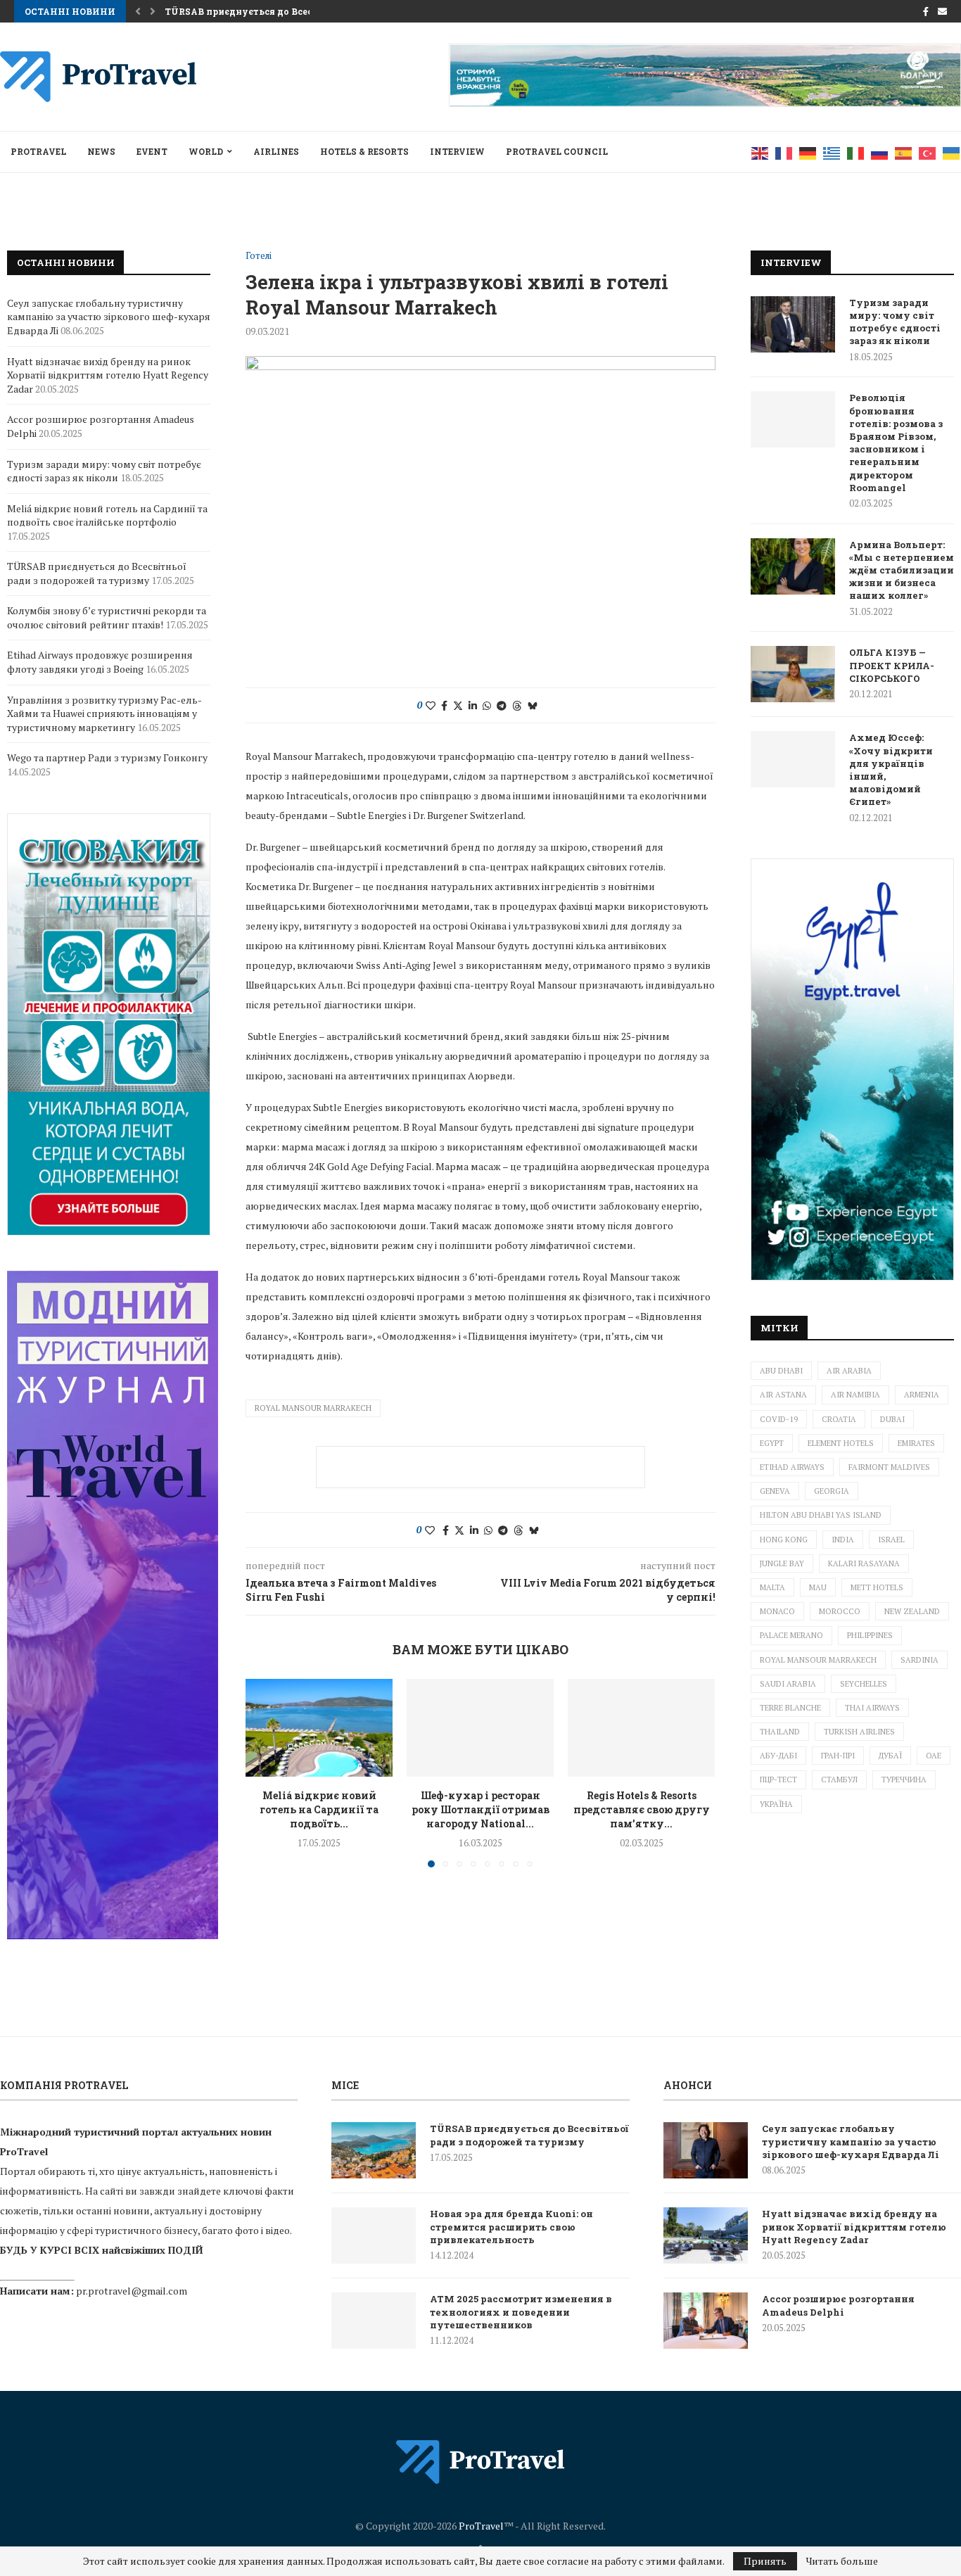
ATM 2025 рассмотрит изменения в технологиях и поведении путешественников (521, 2311)
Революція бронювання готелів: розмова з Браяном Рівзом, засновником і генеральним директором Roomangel (896, 442)
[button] (138, 11)
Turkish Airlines (859, 1732)
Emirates (916, 1443)
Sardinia (919, 1660)
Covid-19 (779, 1419)
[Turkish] (928, 152)
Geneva (775, 1491)
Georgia (832, 1491)
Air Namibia (855, 1395)
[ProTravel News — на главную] (480, 2462)
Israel (891, 1540)
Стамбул (839, 1779)
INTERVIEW (457, 151)
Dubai (892, 1419)
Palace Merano (791, 1635)
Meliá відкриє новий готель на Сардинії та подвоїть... (319, 1809)
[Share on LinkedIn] (473, 705)
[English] (760, 152)
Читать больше (842, 2561)
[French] (784, 152)
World (206, 151)
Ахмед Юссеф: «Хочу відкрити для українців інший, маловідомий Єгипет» (891, 769)
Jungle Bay (782, 1563)
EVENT (152, 151)
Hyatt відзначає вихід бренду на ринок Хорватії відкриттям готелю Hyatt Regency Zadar (108, 375)
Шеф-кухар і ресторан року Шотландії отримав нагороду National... (480, 1809)
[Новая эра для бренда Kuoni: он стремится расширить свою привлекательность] (374, 2235)
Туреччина (904, 1779)
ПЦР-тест (778, 1779)
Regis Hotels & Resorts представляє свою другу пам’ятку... (642, 1809)
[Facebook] (926, 11)
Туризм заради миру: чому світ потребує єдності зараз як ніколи (895, 322)
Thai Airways (872, 1708)
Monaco (777, 1611)
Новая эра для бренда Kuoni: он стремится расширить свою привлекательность (511, 2226)
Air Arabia (849, 1371)
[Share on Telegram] (502, 705)
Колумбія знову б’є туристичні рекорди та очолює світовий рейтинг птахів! (107, 617)
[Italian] (856, 152)
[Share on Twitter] (458, 705)
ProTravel (38, 151)
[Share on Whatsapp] (487, 705)
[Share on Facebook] (444, 705)
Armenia (922, 1395)
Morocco (840, 1611)
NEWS (101, 151)
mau (818, 1587)
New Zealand (912, 1611)
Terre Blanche (790, 1708)
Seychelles (864, 1684)
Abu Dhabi (781, 1371)
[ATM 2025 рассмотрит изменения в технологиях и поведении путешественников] (374, 2321)
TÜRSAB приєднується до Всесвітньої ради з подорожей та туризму (97, 573)
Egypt (772, 1443)
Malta (772, 1587)
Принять (765, 2561)
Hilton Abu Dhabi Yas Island (821, 1515)
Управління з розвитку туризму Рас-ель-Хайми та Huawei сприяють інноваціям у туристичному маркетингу (104, 713)
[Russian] (880, 152)
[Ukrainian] (952, 152)
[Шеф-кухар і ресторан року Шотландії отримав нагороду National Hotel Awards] (480, 1728)
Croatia (839, 1419)
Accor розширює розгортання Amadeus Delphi (838, 2305)
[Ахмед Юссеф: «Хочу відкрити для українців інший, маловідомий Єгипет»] (793, 759)
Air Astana (783, 1395)
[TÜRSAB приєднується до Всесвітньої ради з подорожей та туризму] (374, 2150)
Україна (776, 1804)
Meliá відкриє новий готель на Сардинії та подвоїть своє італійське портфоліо (107, 515)
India (843, 1540)
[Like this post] (431, 705)
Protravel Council (557, 151)
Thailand (780, 1732)
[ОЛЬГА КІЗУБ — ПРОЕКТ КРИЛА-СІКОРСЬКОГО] (793, 674)
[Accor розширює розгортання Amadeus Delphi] (706, 2321)
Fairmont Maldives (889, 1467)
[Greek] (832, 152)
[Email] (942, 11)
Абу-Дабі (778, 1756)
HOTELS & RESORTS (364, 151)
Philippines (870, 1635)
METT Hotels (877, 1587)
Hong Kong (784, 1540)
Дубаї (890, 1756)
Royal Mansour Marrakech (313, 1408)
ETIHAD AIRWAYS (792, 1467)
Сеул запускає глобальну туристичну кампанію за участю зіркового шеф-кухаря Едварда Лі (109, 317)
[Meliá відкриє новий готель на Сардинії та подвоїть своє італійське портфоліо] (319, 1728)
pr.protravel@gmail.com (132, 2291)
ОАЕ (934, 1756)
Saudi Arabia (788, 1684)
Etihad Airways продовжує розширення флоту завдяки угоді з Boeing (100, 662)
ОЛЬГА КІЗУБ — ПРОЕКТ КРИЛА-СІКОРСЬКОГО (892, 665)
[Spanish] (904, 152)
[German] (808, 152)
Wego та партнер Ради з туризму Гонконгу (107, 757)
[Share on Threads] (517, 705)
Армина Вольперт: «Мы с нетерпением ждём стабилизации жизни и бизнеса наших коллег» (902, 570)
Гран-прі (838, 1756)
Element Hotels (841, 1443)
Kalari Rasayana (864, 1563)
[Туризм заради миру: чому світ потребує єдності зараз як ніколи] (793, 324)
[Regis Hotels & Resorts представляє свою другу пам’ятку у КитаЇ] (641, 1728)
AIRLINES (276, 151)
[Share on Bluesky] (533, 705)
